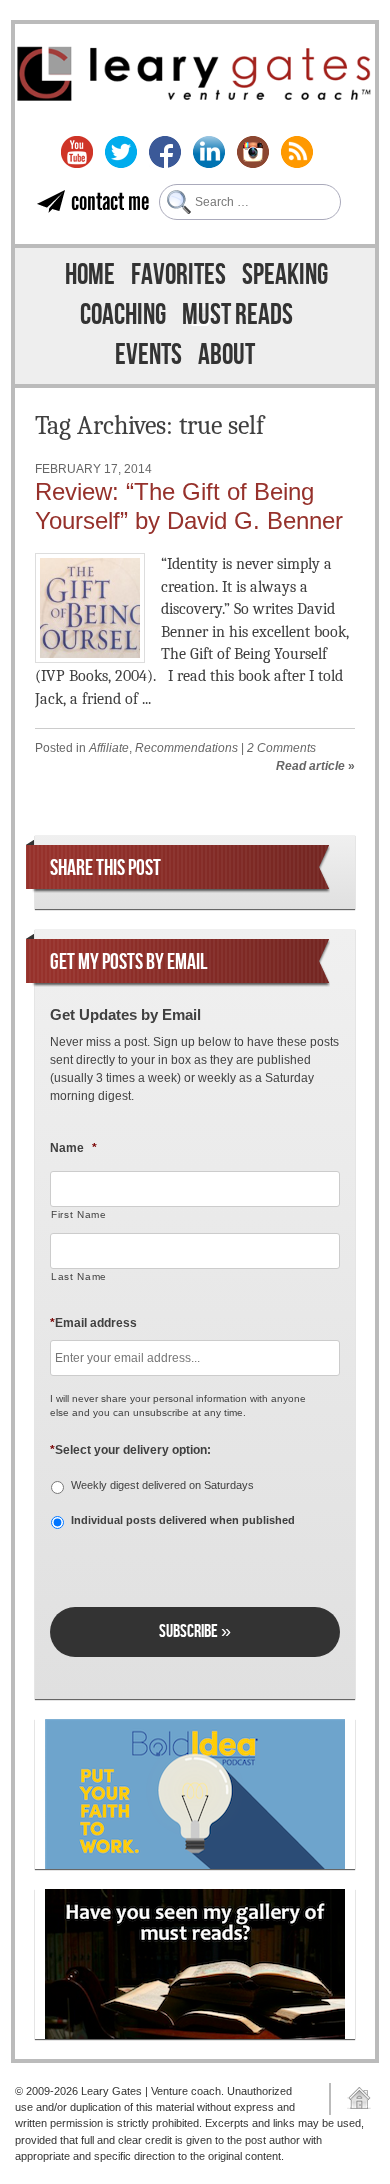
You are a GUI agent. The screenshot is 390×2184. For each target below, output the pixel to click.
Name (73, 1148)
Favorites (178, 275)
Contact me (110, 201)
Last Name (79, 1276)
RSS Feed (297, 152)
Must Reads (237, 315)
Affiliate (109, 748)
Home (90, 275)
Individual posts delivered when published (183, 1520)
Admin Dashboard (352, 2099)
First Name (79, 1214)
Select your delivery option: (130, 1450)
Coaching (123, 315)
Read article (310, 766)
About (226, 355)
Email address (93, 1323)
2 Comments (281, 748)
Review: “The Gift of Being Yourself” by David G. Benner (189, 506)
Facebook (165, 152)
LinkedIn (209, 152)
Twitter (121, 152)
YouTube (77, 152)
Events (148, 355)
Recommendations (186, 748)
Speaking (285, 275)
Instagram (253, 152)
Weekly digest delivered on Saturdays (162, 1485)
